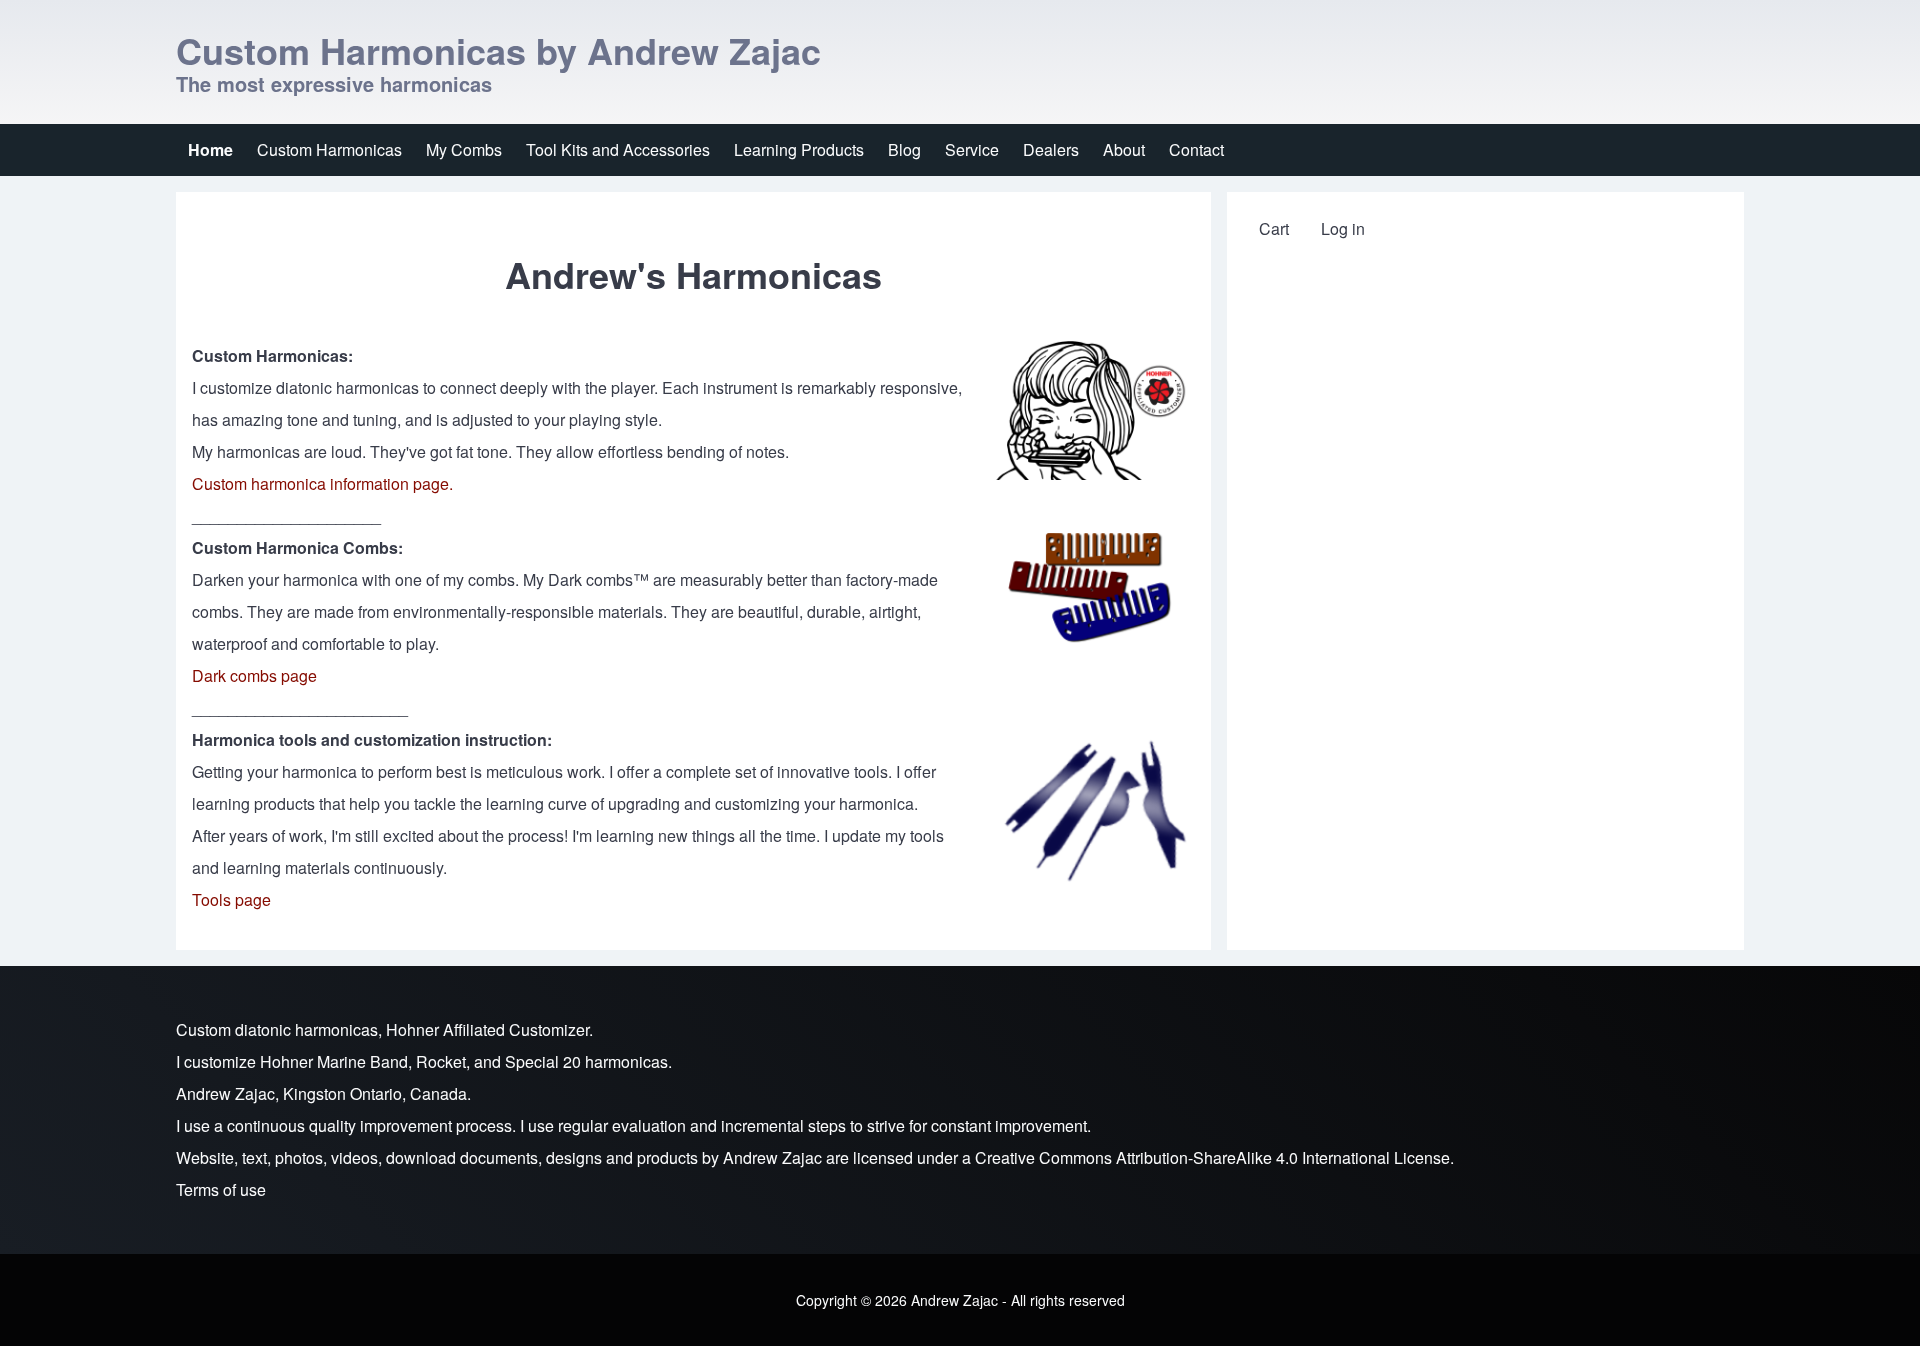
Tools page (231, 899)
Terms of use (221, 1189)
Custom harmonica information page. (322, 483)
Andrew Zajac (772, 1157)
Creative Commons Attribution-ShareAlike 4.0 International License (1212, 1157)
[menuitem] (210, 150)
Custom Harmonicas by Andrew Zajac (498, 50)
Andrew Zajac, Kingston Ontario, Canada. (323, 1093)
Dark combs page (254, 675)
